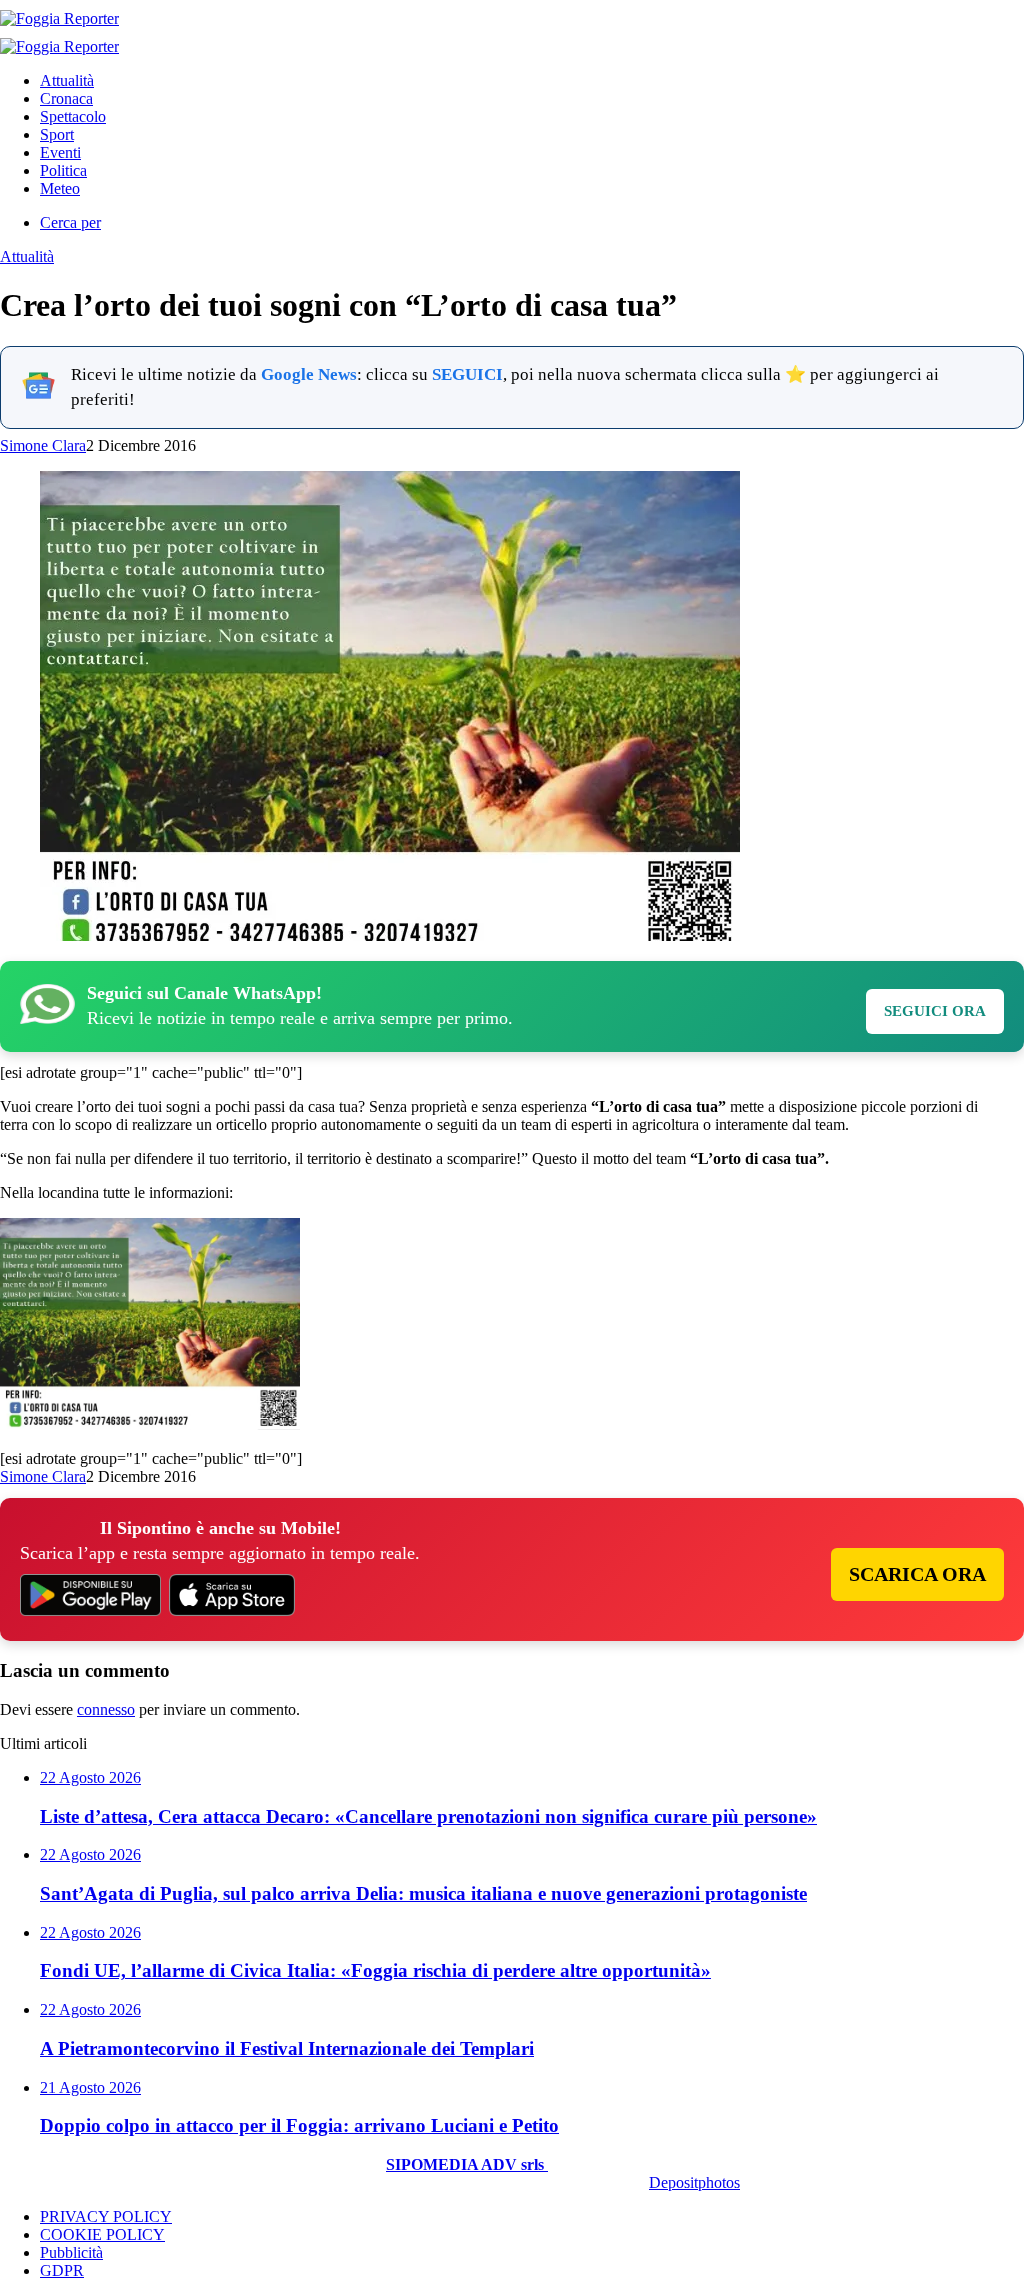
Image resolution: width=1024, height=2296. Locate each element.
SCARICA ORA (917, 1574)
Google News (309, 374)
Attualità (67, 80)
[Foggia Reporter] (59, 18)
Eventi (60, 152)
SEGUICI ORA (935, 1011)
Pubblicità (71, 2252)
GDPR (62, 2270)
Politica (63, 170)
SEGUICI (467, 374)
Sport (57, 134)
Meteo (60, 188)
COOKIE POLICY (102, 2234)
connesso (106, 1709)
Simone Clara (43, 445)
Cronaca (66, 98)
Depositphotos (694, 2182)
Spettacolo (73, 116)
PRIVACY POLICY (106, 2216)
